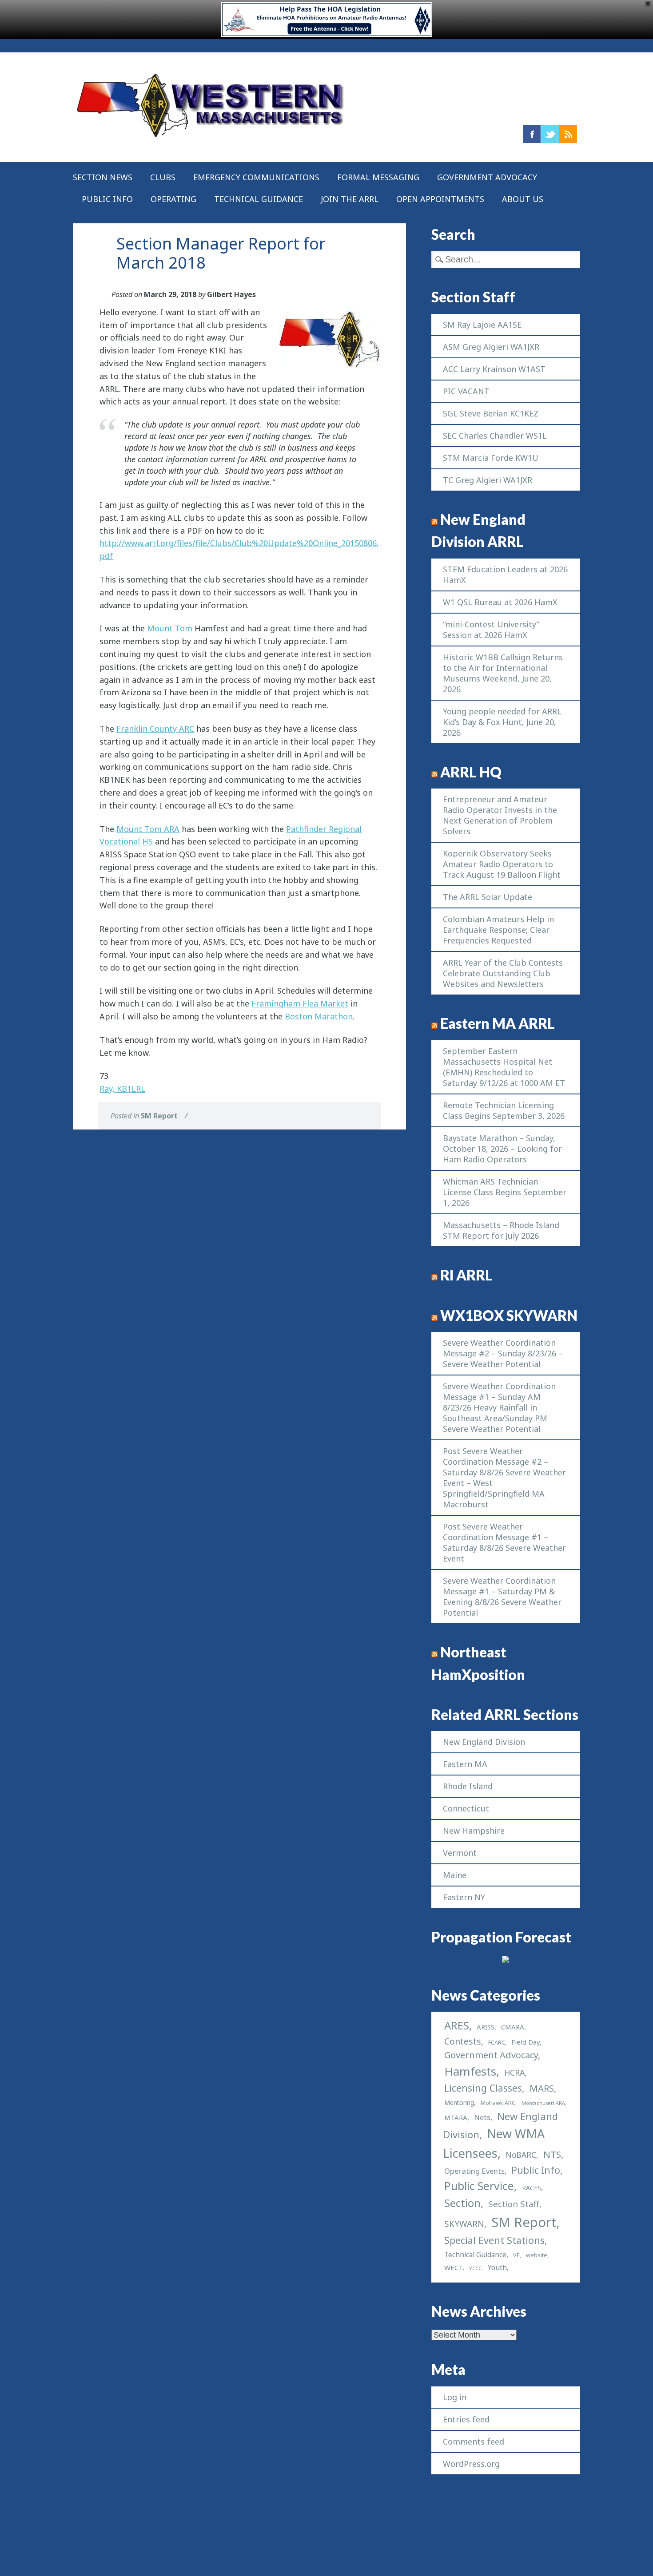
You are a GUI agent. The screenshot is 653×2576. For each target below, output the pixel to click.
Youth (497, 2267)
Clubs (163, 177)
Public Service (479, 2186)
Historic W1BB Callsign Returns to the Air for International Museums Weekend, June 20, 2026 (503, 673)
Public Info (107, 199)
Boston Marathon (319, 1016)
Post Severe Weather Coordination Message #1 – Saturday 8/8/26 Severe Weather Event (504, 1542)
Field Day (526, 2042)
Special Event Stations (494, 2240)
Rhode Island (468, 1786)
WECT (453, 2267)
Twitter (550, 134)
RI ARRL (466, 1275)
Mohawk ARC (498, 2103)
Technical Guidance (259, 199)
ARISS (486, 2027)
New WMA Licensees (494, 2143)
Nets (482, 2117)
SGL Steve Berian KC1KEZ (491, 413)
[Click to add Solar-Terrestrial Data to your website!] (506, 1960)
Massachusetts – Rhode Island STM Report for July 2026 (501, 1230)
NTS (552, 2154)
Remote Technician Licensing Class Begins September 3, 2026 (504, 1110)
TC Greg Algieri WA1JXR (488, 480)
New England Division (484, 1742)
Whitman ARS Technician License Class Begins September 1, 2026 (505, 1192)
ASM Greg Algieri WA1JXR (491, 347)
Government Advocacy (487, 177)
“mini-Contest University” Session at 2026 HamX (491, 630)
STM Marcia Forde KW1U (491, 458)
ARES (457, 2025)
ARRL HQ (471, 772)
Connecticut (466, 1808)
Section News (103, 177)
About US (523, 199)
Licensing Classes (483, 2088)
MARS (542, 2088)
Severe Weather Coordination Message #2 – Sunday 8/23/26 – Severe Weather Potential (503, 1353)
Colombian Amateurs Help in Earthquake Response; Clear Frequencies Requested (498, 930)
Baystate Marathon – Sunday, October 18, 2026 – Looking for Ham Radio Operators (502, 1149)
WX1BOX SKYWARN (509, 1316)
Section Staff (514, 2204)
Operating (173, 199)
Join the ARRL (350, 199)
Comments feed (474, 2441)
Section (462, 2203)
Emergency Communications (256, 177)
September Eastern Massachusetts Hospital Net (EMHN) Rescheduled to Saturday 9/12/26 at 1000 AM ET (504, 1067)
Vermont (460, 1853)
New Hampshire (474, 1831)
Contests (463, 2041)
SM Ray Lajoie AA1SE (482, 325)
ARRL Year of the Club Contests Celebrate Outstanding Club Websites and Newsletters (503, 973)
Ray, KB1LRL (122, 1089)
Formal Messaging (378, 177)
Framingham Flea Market (300, 1003)
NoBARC (521, 2155)
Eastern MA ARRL (498, 1023)
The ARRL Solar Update (488, 897)
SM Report (159, 1116)
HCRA (514, 2073)
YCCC (475, 2268)
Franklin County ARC (155, 729)
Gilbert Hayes (231, 294)
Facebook (532, 134)
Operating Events (474, 2171)
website (537, 2255)
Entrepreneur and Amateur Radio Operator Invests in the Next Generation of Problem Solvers (500, 815)
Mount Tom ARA (148, 829)
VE (516, 2255)
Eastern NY (464, 1897)
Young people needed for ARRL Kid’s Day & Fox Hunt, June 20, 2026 (502, 722)
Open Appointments (440, 199)
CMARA (513, 2027)
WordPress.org (471, 2464)
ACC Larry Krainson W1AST (494, 369)
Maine (455, 1875)
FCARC (497, 2043)
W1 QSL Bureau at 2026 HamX (500, 602)
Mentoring (459, 2102)
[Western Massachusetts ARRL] (211, 140)
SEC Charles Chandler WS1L (495, 436)
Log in (455, 2397)
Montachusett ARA (543, 2103)
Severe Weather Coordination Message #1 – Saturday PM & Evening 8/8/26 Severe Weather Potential (502, 1597)
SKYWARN (464, 2224)
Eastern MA (465, 1764)
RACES (532, 2188)
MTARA (456, 2117)
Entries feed (466, 2419)
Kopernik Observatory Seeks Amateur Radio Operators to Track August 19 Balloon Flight (502, 864)
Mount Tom (170, 628)
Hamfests (470, 2071)
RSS (568, 134)
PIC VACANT (466, 391)
